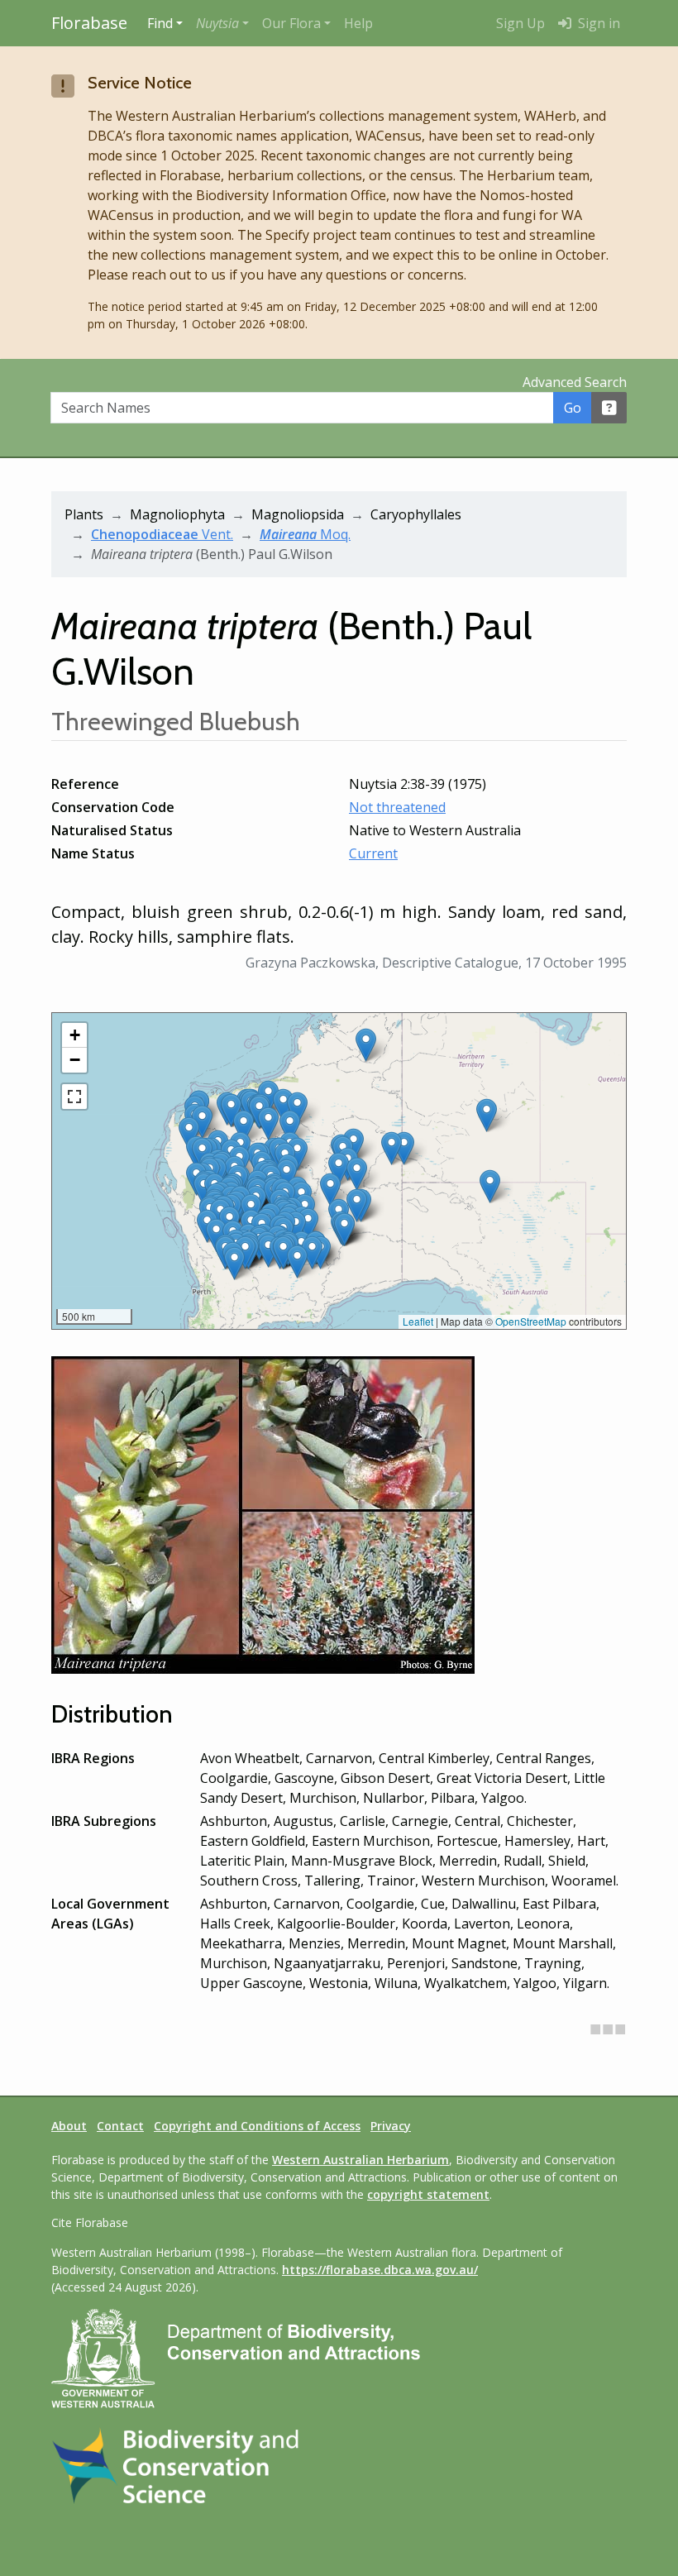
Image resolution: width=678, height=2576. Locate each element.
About (69, 2126)
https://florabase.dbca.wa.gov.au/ (380, 2270)
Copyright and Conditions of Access (257, 2126)
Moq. (305, 534)
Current (373, 853)
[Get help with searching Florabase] (609, 408)
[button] (222, 23)
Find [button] (160, 23)
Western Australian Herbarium (360, 2160)
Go (573, 408)
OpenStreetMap (531, 1321)
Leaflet (418, 1321)
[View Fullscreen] (74, 1097)
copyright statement (428, 2194)
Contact (120, 2126)
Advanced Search (575, 382)
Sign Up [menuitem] (520, 23)
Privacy (391, 2126)
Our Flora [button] (291, 23)
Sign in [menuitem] (597, 23)
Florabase (89, 23)
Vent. (162, 534)
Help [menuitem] (358, 23)
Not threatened (397, 807)
